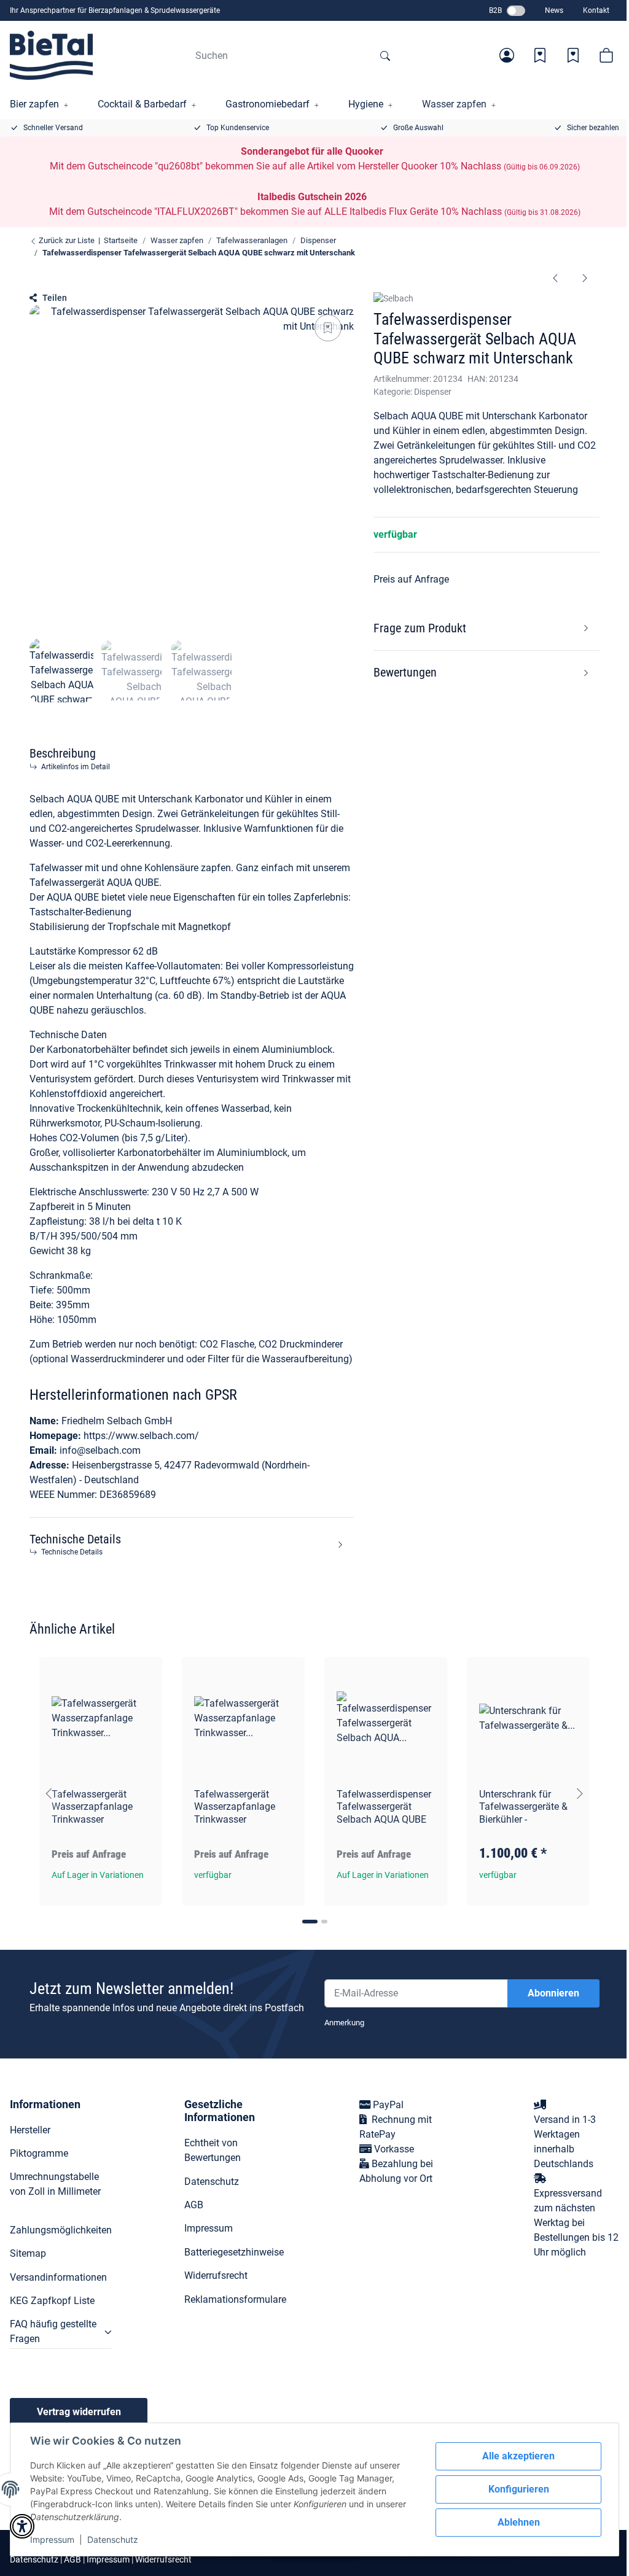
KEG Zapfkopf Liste (52, 2301)
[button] (507, 55)
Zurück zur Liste (66, 240)
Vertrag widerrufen (79, 2412)
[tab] (310, 1922)
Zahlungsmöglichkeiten (61, 2230)
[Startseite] (51, 55)
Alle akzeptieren (518, 2456)
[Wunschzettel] (540, 55)
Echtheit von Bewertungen (213, 2150)
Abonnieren (553, 1993)
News (554, 10)
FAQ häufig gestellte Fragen (53, 2331)
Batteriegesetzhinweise (234, 2252)
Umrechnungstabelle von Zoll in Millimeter (55, 2184)
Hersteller (30, 2130)
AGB (194, 2205)
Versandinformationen (58, 2277)
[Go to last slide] (49, 1794)
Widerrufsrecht (216, 2275)
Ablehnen (519, 2522)
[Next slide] (580, 1794)
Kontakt (596, 10)
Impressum (52, 2539)
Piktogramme (39, 2153)
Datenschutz (113, 2539)
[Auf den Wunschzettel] (328, 328)
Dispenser (433, 392)
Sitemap (28, 2253)
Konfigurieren (519, 2489)
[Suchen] (385, 55)
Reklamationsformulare (235, 2299)
